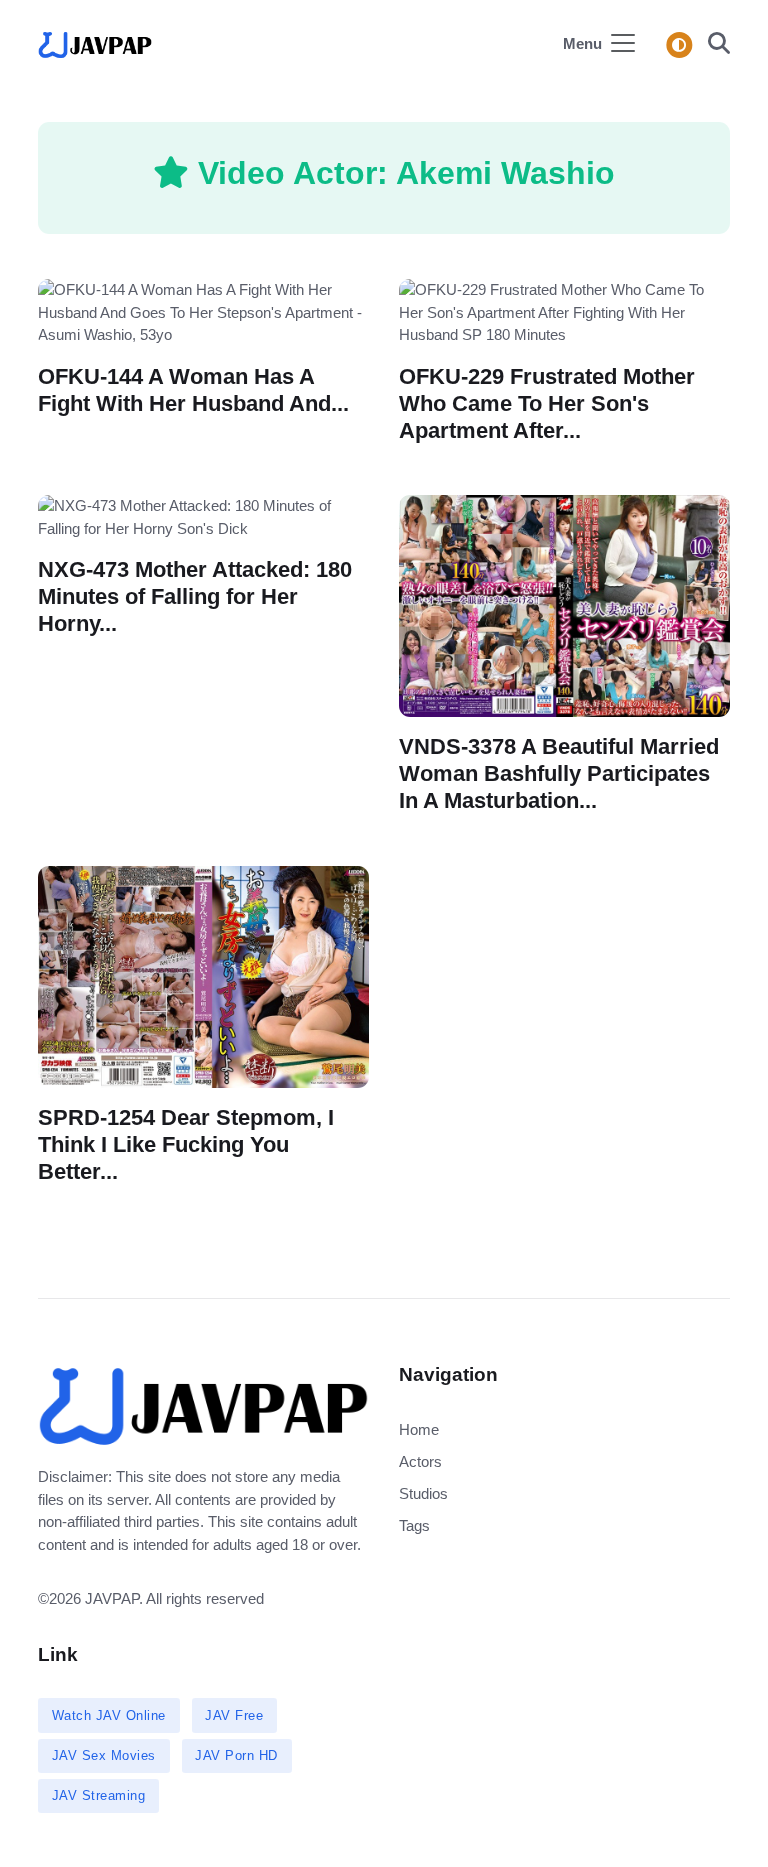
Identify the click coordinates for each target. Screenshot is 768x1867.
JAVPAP (112, 1598)
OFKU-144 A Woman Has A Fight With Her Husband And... (193, 389)
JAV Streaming (99, 1795)
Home (419, 1429)
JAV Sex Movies (104, 1755)
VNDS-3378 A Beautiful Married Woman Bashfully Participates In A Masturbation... (559, 773)
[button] (713, 45)
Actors (420, 1461)
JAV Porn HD (236, 1755)
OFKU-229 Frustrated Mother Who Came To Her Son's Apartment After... (547, 402)
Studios (423, 1493)
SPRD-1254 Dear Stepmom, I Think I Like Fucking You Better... (186, 1144)
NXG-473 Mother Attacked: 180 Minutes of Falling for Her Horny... (195, 596)
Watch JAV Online (109, 1715)
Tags (414, 1525)
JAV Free (234, 1715)
